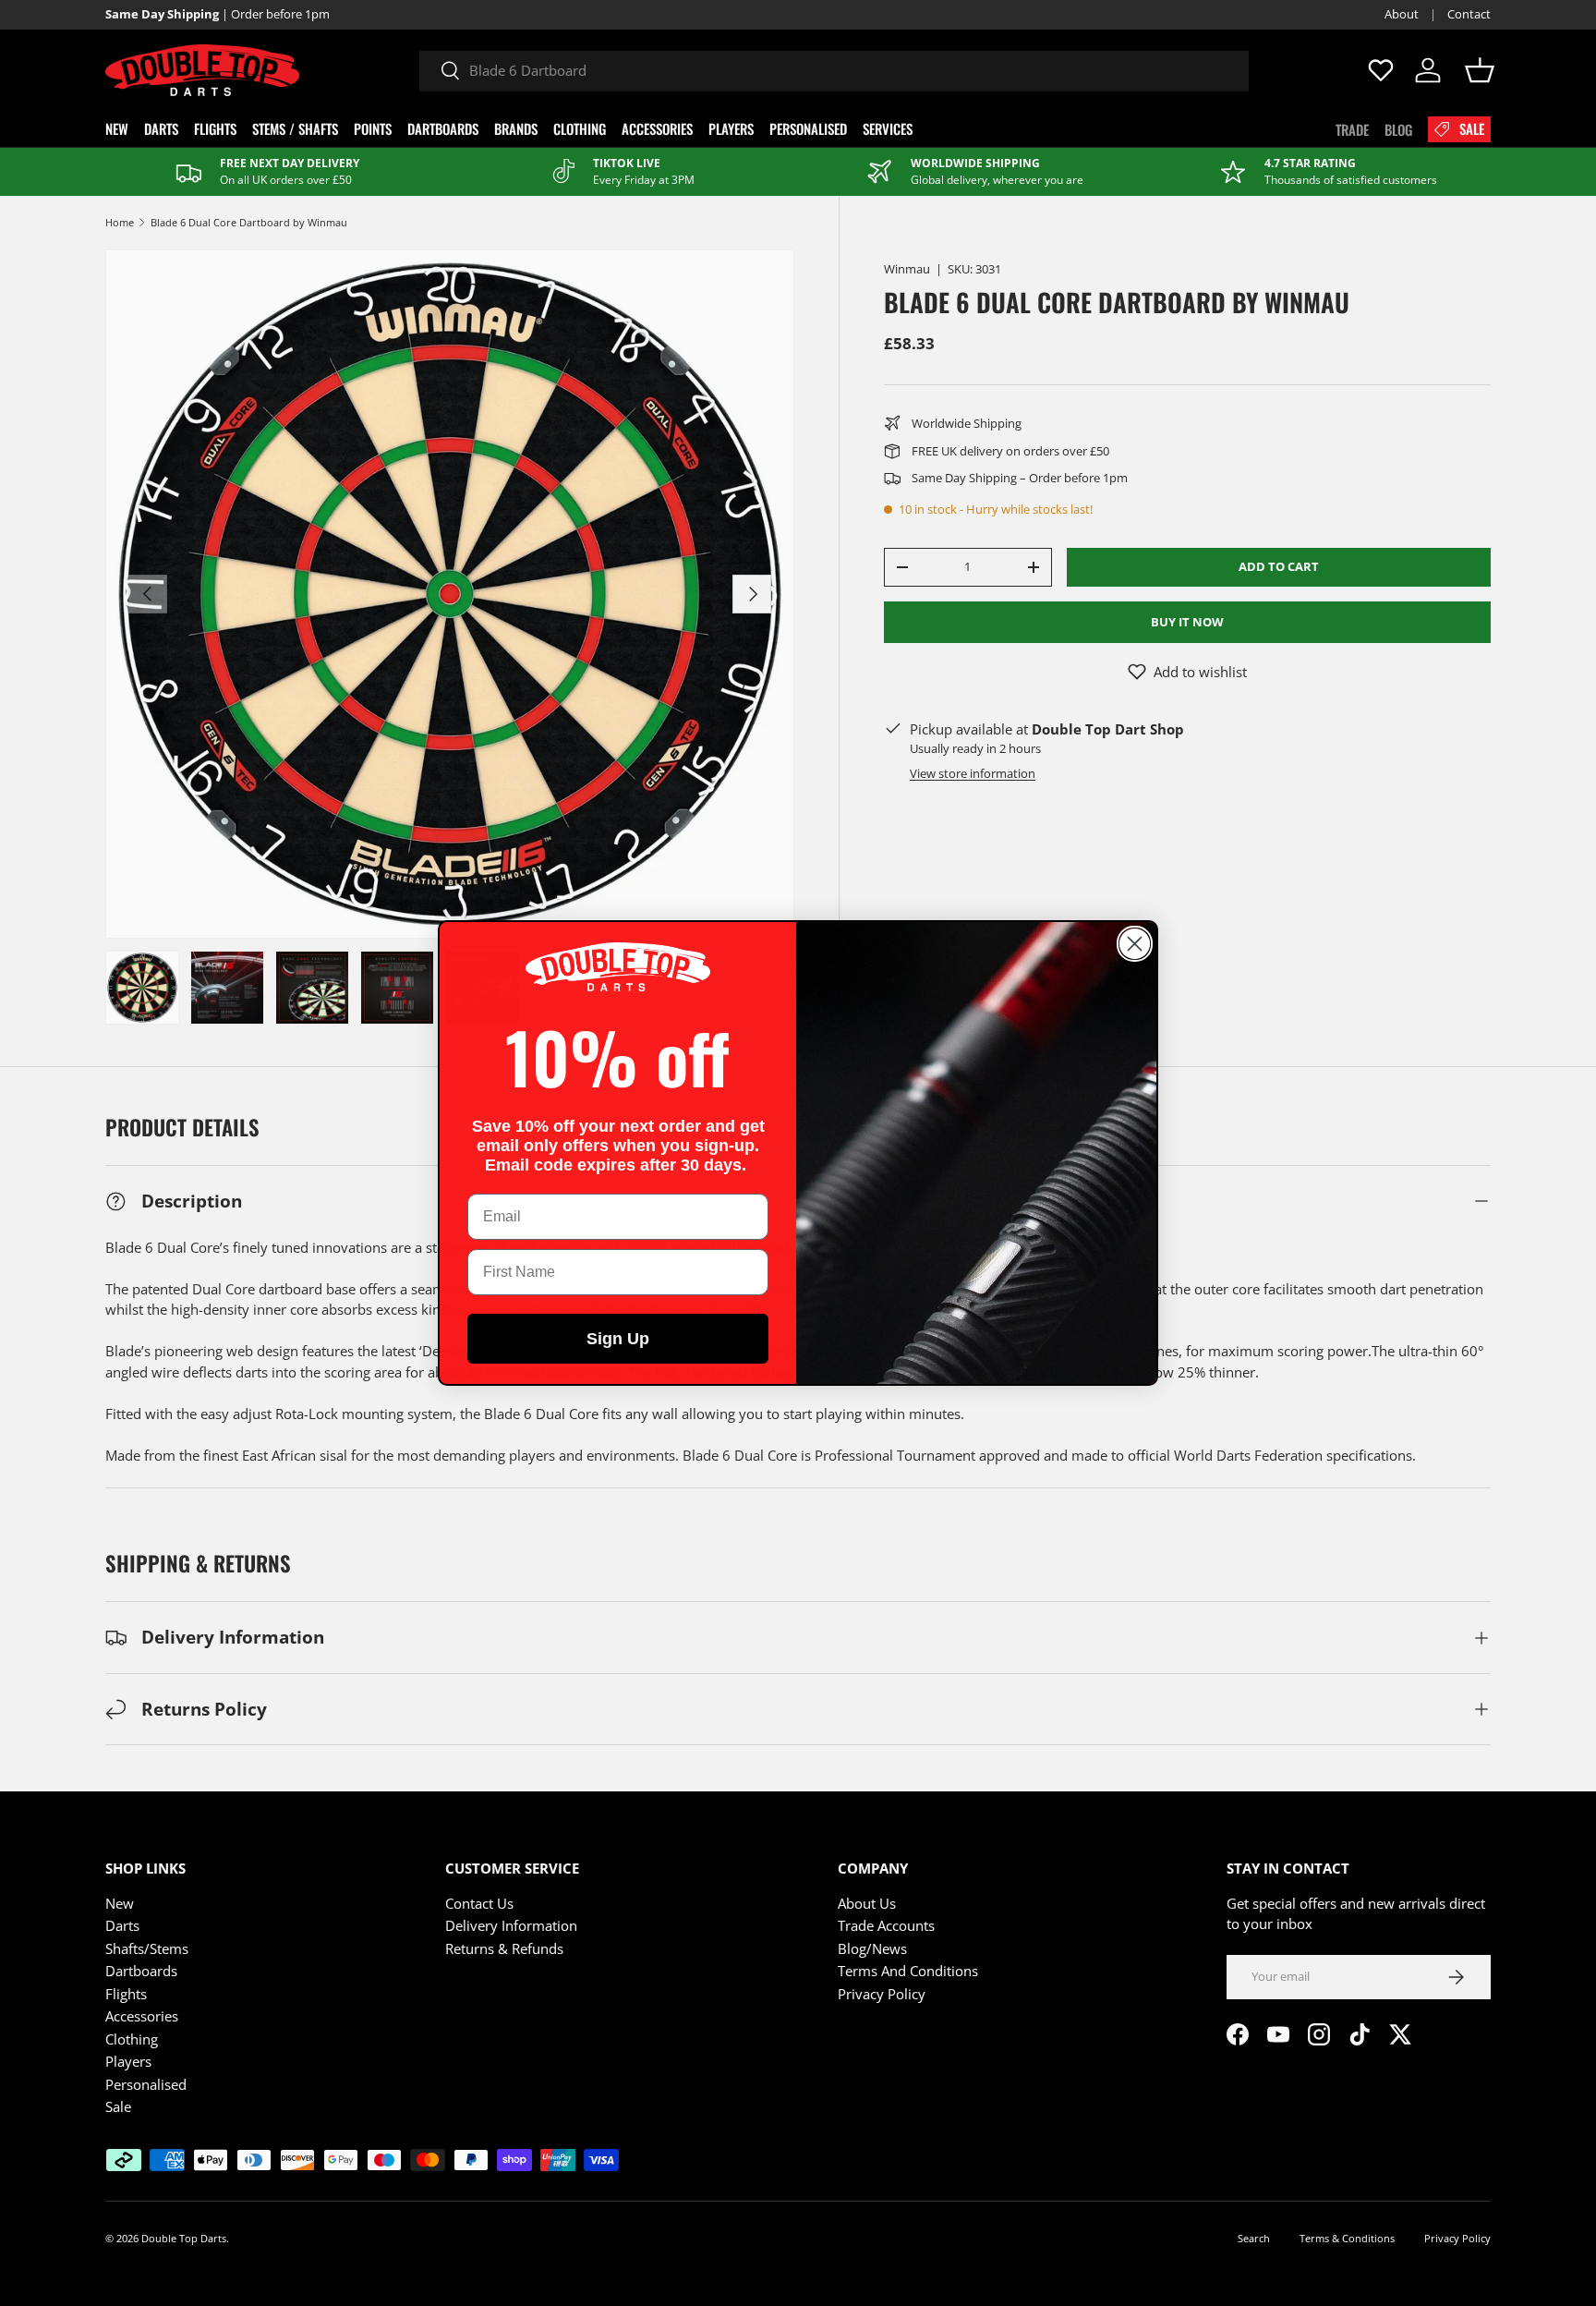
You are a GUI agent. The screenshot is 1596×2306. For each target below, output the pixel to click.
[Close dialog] (1135, 944)
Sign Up (618, 1339)
